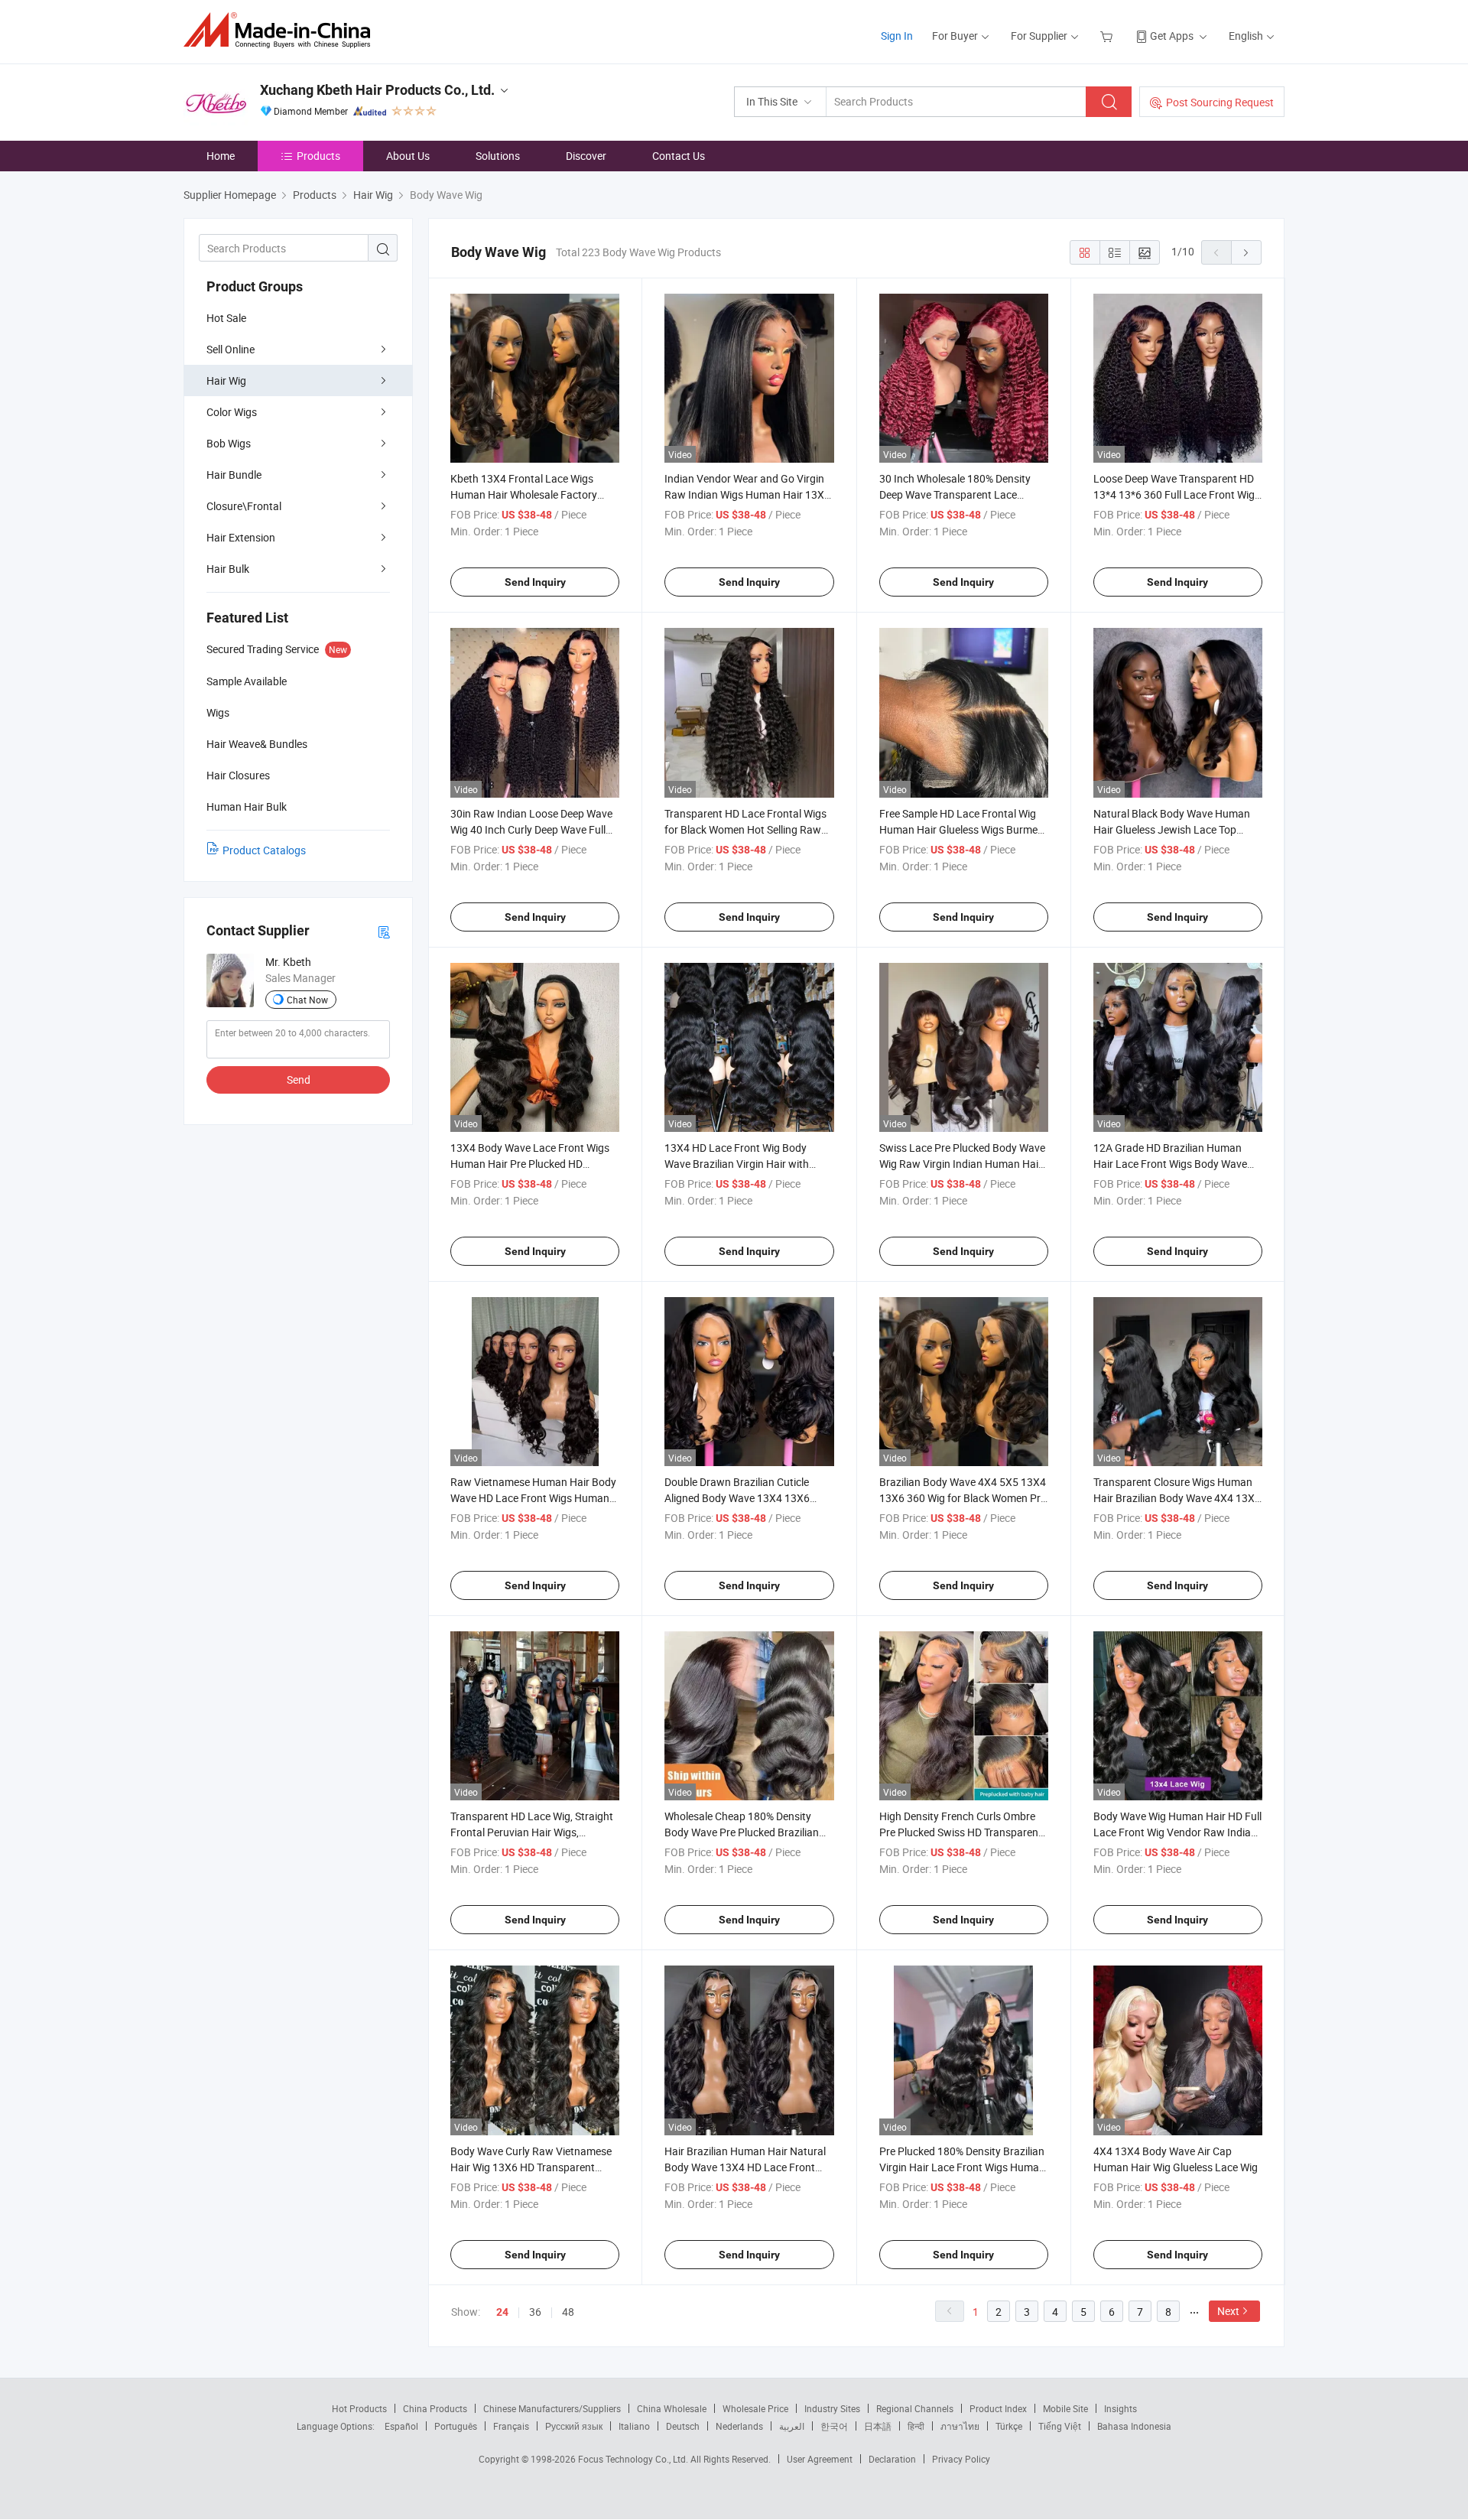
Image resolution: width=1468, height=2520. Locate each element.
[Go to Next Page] (1246, 252)
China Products (435, 2408)
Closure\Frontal (244, 506)
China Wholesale (672, 2408)
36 (535, 2312)
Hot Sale (226, 318)
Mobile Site (1065, 2408)
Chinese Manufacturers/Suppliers (552, 2408)
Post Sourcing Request (1220, 102)
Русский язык (574, 2426)
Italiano (634, 2426)
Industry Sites (832, 2408)
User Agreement (820, 2459)
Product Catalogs (264, 850)
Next (1228, 2311)
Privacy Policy (961, 2459)
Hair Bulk (228, 569)
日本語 (878, 2426)
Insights (1120, 2408)
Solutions (498, 156)
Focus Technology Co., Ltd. (634, 2459)
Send (299, 1080)
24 (502, 2312)
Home (221, 156)
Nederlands (739, 2426)
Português (456, 2426)
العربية (792, 2426)
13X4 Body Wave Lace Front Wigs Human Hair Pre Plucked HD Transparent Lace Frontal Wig (530, 1164)
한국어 (834, 2426)
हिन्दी (916, 2426)
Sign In (897, 36)
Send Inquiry (535, 582)
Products (318, 156)
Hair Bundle (234, 475)
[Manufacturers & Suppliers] (282, 30)
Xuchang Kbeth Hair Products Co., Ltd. (377, 90)
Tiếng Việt (1060, 2426)
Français (511, 2426)
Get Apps (1172, 36)
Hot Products (359, 2408)
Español (401, 2426)
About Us (408, 156)
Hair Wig (226, 380)
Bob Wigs (229, 443)
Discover (586, 156)
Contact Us (679, 156)
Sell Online (231, 349)
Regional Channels (915, 2408)
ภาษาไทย (960, 2426)
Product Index (998, 2408)
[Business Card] (384, 931)
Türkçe (1009, 2426)
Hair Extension (241, 537)
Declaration (892, 2459)
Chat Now (307, 1000)
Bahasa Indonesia (1134, 2426)
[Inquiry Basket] (1108, 36)
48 (568, 2312)
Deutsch (683, 2426)
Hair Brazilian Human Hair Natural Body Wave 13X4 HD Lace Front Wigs (745, 2167)
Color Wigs (232, 412)
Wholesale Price (755, 2408)
